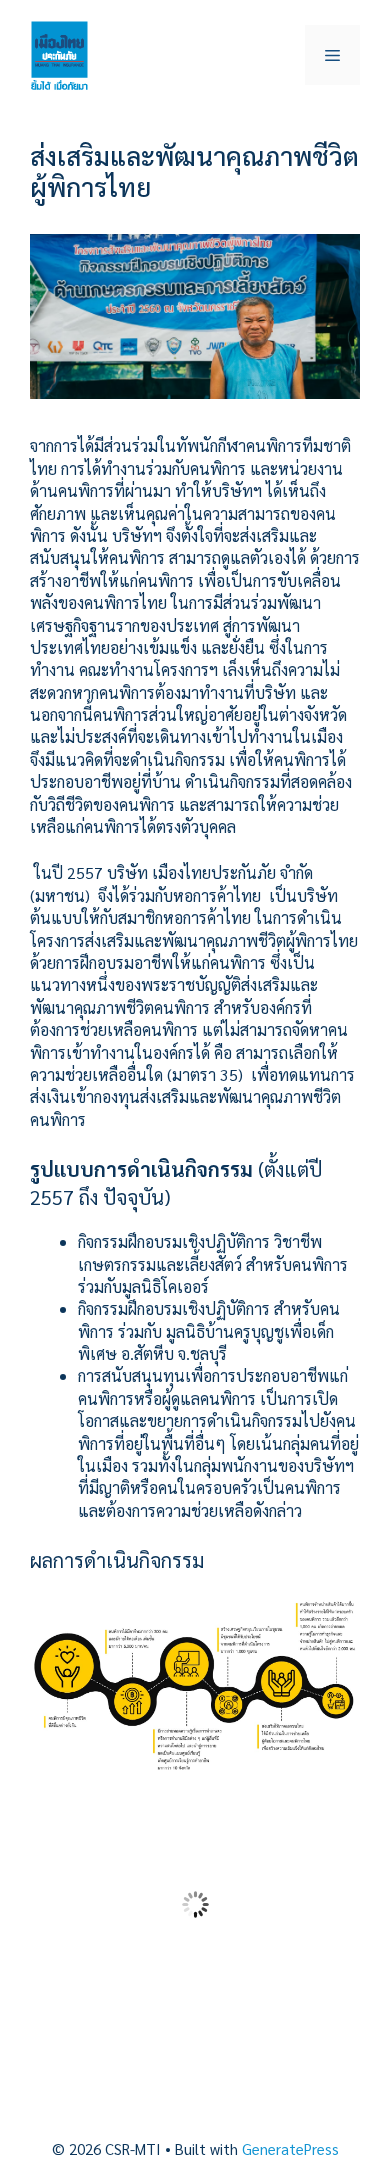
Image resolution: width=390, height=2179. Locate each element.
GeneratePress (290, 2148)
